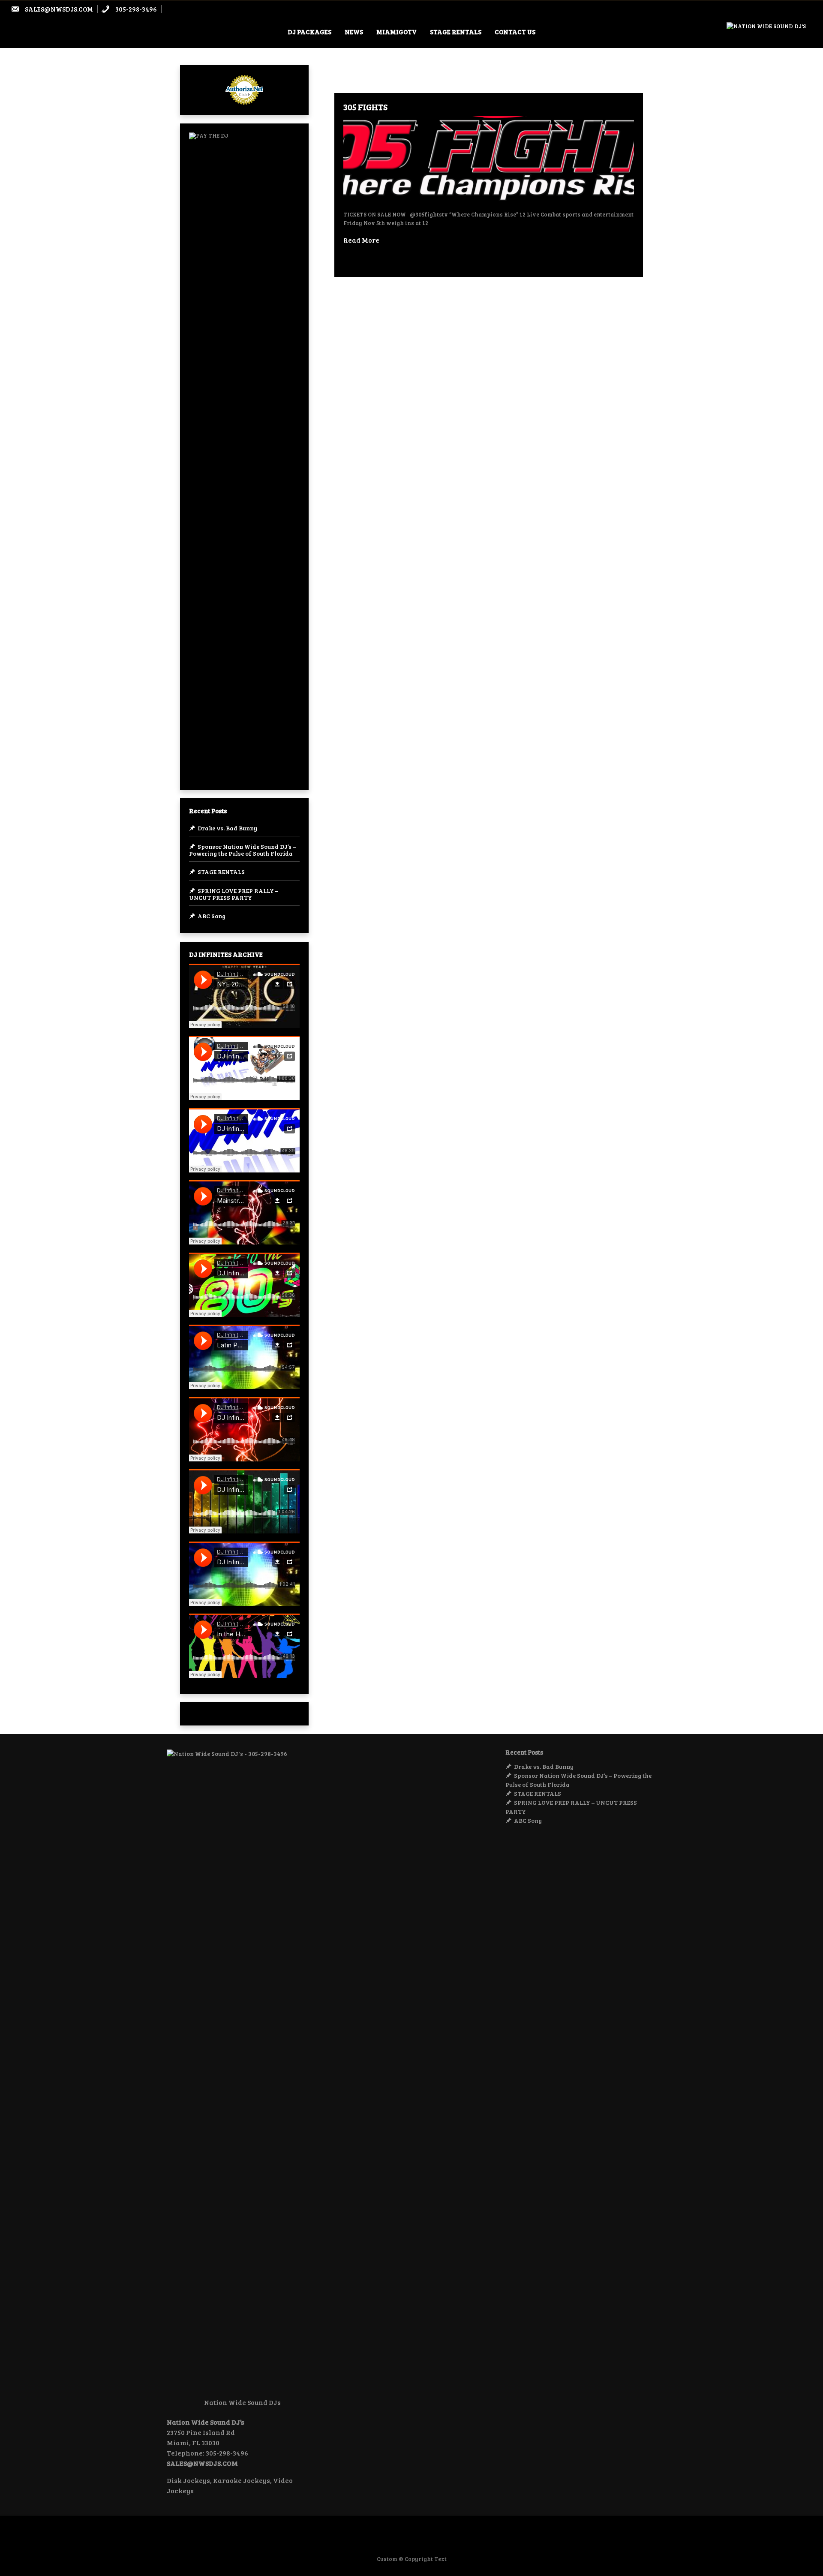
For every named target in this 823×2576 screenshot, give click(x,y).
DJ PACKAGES (309, 32)
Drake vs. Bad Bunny (227, 828)
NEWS (354, 32)
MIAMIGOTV (396, 32)
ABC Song (212, 916)
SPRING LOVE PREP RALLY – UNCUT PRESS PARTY (234, 894)
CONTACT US (515, 32)
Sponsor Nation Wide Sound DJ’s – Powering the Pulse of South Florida (242, 850)
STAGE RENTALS (456, 32)
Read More (361, 240)
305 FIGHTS (365, 107)
